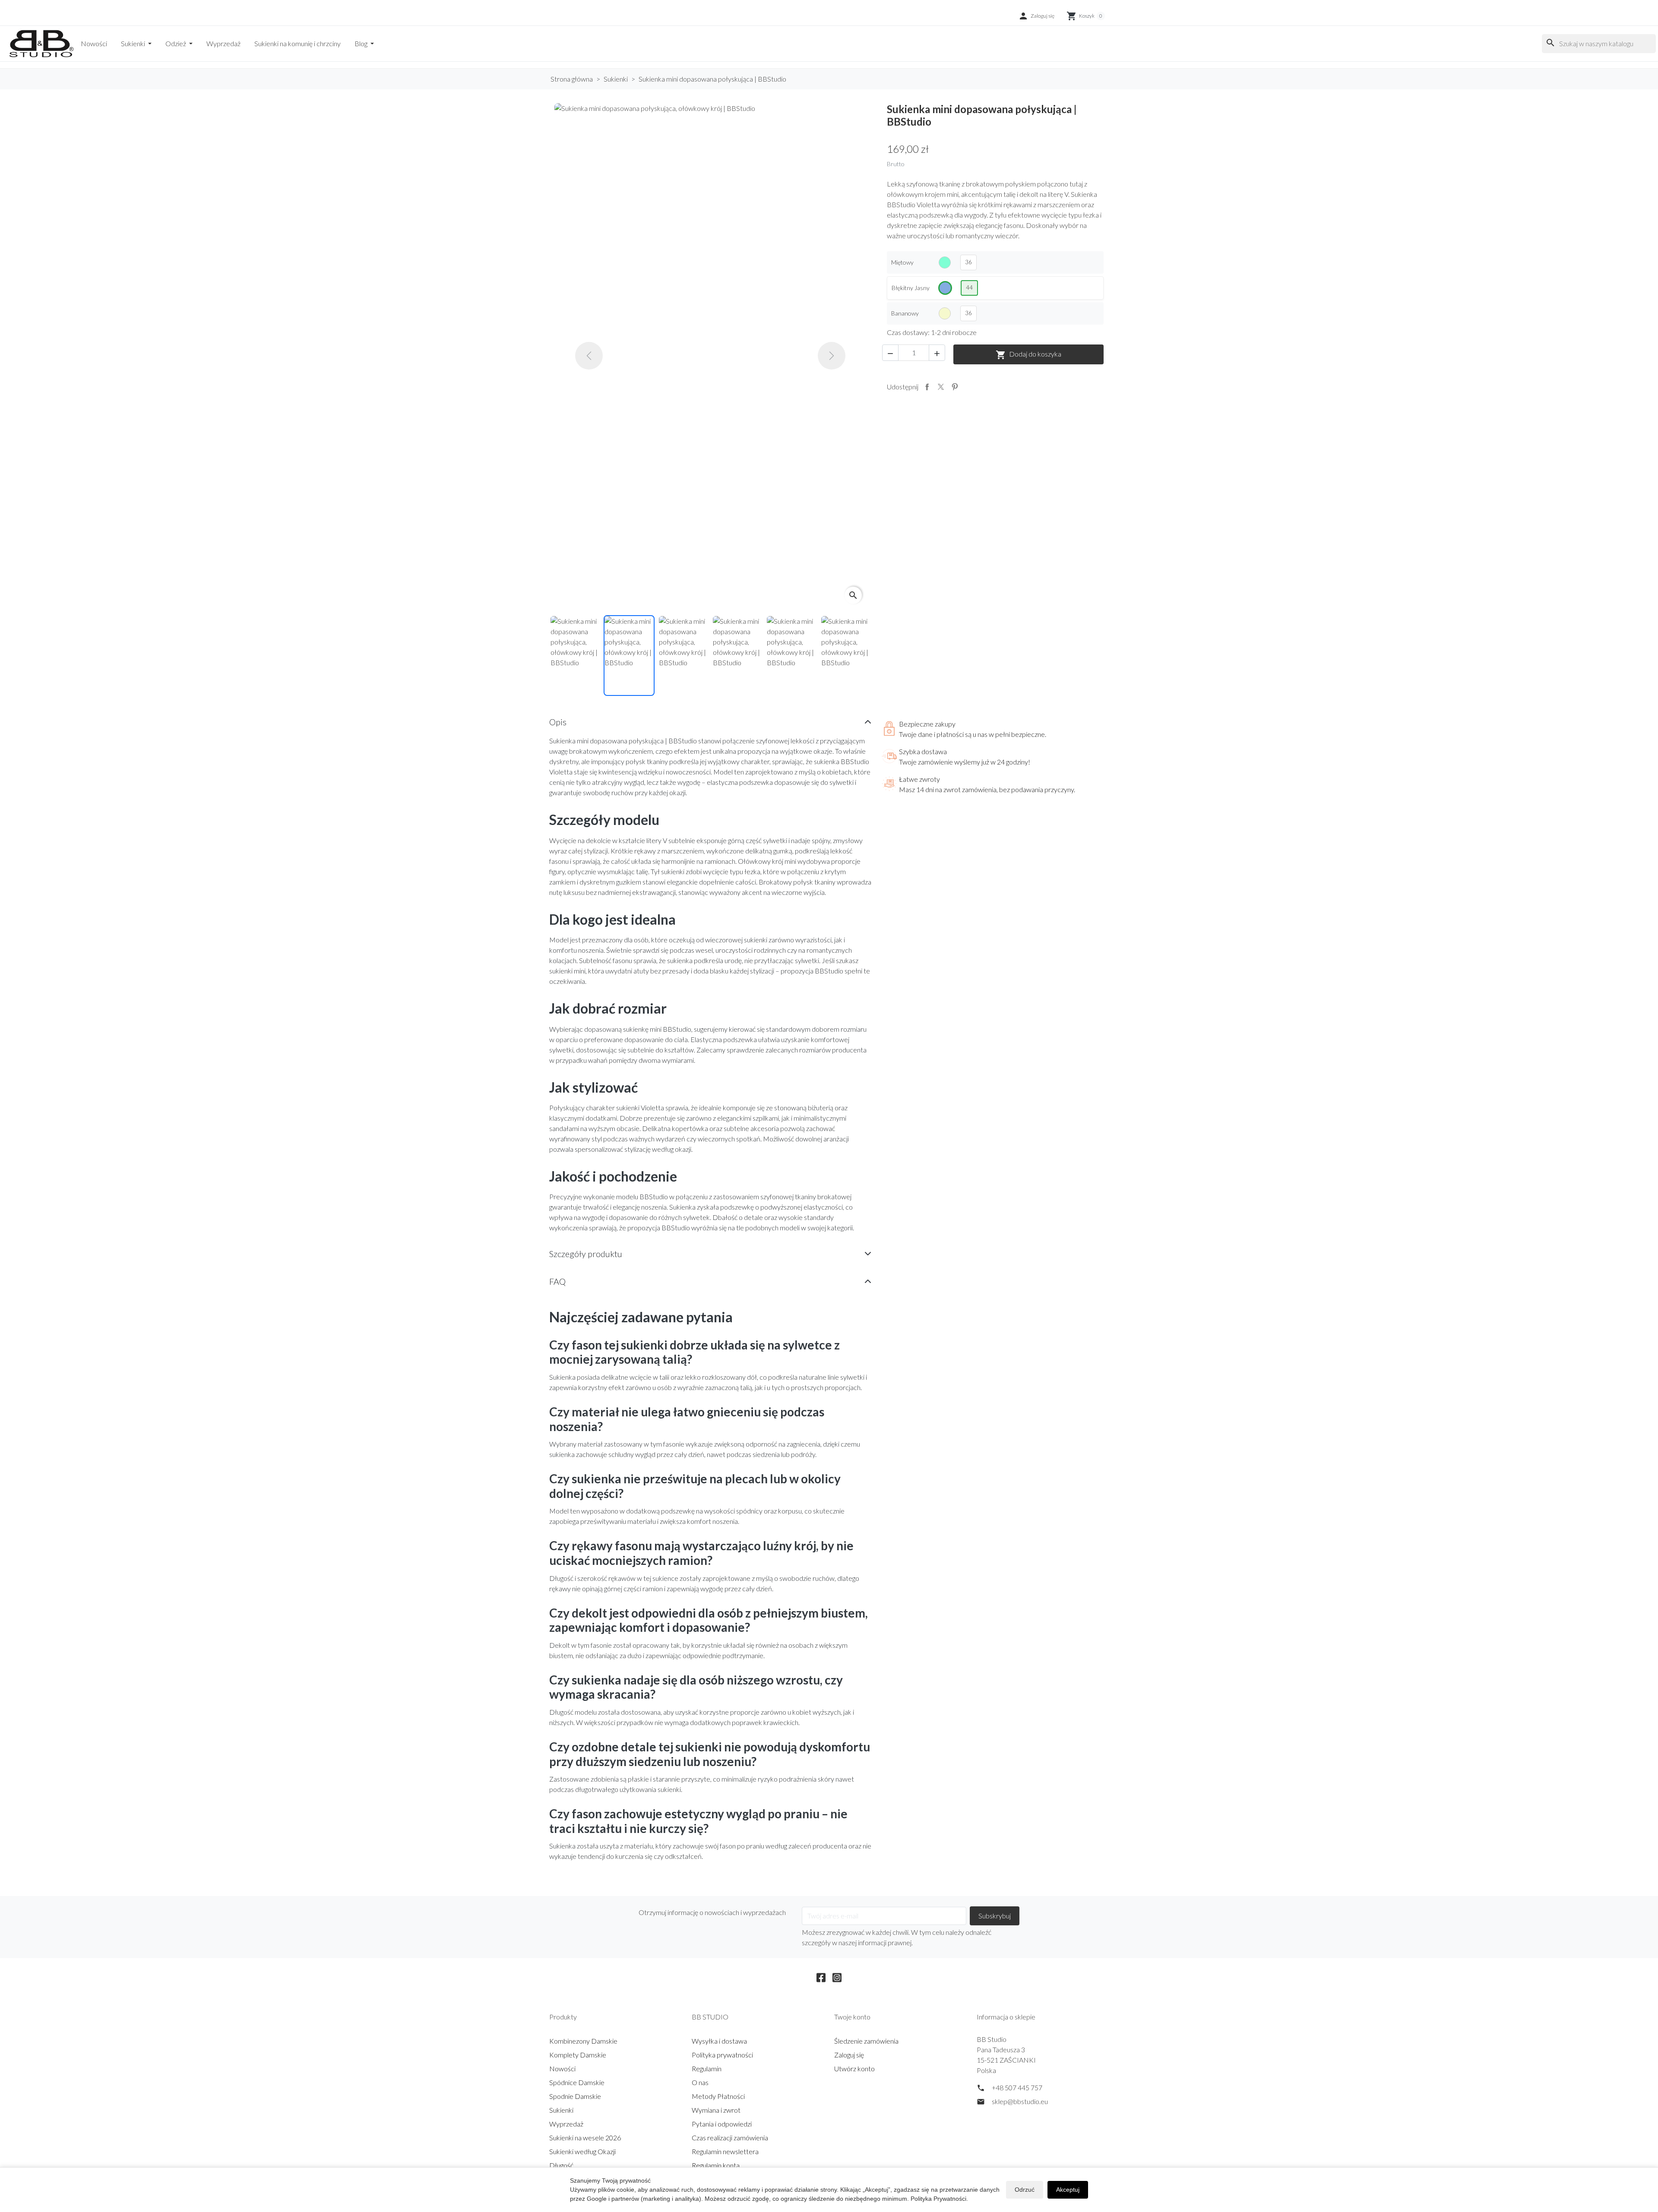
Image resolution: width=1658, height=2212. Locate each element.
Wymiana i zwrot (716, 2110)
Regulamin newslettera (725, 2151)
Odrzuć (1025, 2190)
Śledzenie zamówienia (866, 2041)
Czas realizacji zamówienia (730, 2138)
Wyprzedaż (223, 43)
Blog (362, 43)
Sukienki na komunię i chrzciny (297, 43)
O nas (700, 2082)
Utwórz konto (854, 2068)
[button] (1036, 16)
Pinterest (955, 387)
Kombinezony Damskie (583, 2041)
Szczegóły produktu (586, 1254)
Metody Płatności (718, 2096)
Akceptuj (1068, 2190)
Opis (558, 722)
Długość (561, 2165)
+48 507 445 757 (1017, 2087)
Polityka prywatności (722, 2055)
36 (968, 262)
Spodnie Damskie (575, 2096)
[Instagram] (837, 1976)
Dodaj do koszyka (1028, 355)
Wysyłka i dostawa (719, 2041)
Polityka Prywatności (938, 2199)
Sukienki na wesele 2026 (585, 2138)
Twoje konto (852, 2017)
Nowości (94, 43)
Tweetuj (941, 387)
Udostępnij (927, 387)
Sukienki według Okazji (582, 2151)
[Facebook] (821, 1976)
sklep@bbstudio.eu (1020, 2101)
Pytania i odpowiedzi (722, 2124)
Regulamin (707, 2068)
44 (969, 288)
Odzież (176, 43)
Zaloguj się (849, 2055)
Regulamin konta (716, 2165)
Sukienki (134, 43)
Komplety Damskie (578, 2055)
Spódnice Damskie (577, 2082)
